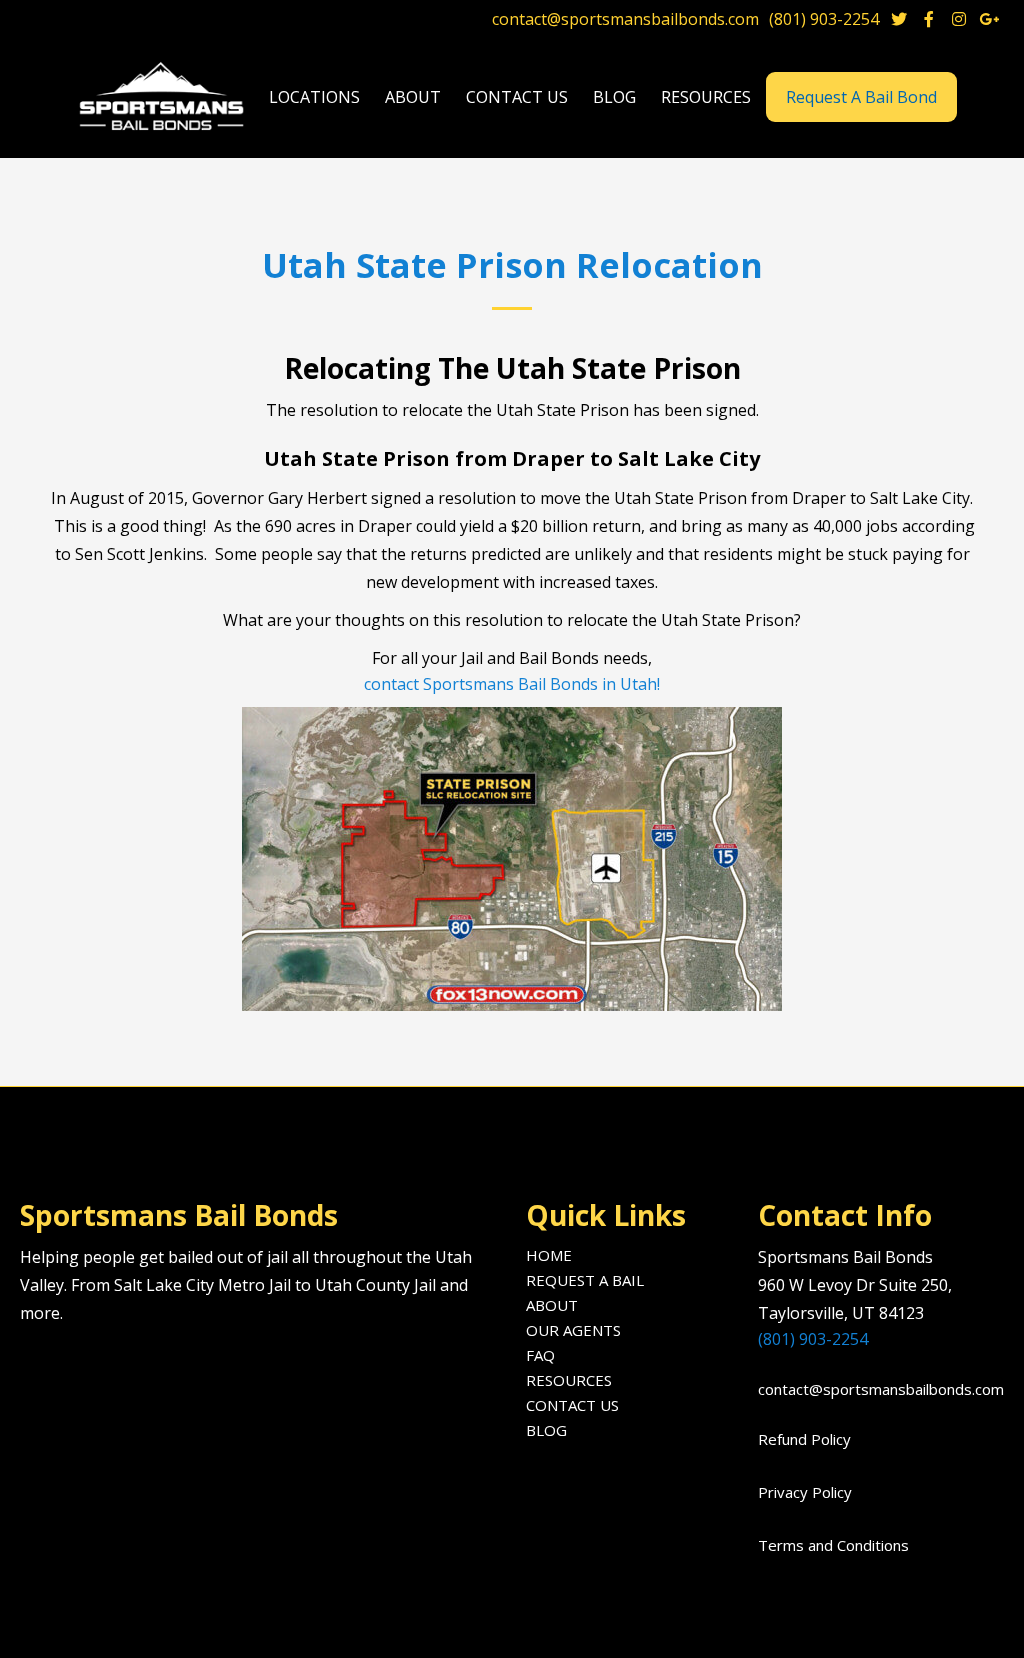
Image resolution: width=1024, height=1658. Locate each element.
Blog (546, 1430)
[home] (163, 97)
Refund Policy (804, 1439)
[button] (314, 97)
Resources (569, 1380)
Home (549, 1255)
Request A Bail (585, 1280)
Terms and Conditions (833, 1545)
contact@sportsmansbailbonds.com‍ (875, 1389)
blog (614, 97)
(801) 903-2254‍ (813, 1339)
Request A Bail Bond (861, 97)
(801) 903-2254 (824, 19)
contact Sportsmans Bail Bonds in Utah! (512, 684)
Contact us (517, 97)
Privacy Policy (805, 1492)
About (552, 1305)
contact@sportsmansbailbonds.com (625, 19)
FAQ (540, 1355)
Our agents (573, 1330)
